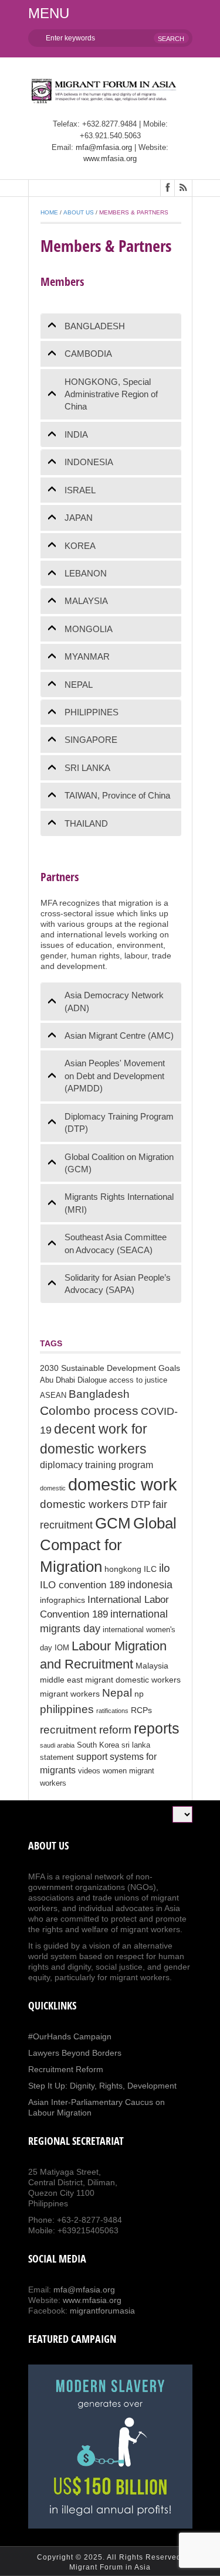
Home (49, 212)
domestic (53, 1488)
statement (57, 1758)
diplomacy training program (97, 1465)
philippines (67, 1709)
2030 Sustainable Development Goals (110, 1368)
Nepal (117, 1693)
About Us (79, 212)
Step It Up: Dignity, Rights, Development (102, 2086)
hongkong (123, 1569)
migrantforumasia (102, 2311)
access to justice (138, 1380)
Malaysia (152, 1666)
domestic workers (84, 1504)
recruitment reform (86, 1730)
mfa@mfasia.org (104, 147)
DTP (141, 1505)
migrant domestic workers (133, 1680)
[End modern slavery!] (110, 2447)
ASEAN (53, 1396)
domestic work (123, 1484)
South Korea (98, 1745)
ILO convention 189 (82, 1585)
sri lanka (136, 1745)
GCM (113, 1523)
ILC (150, 1569)
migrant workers (70, 1694)
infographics (62, 1600)
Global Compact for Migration (108, 1545)
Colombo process (89, 1410)
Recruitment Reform (66, 2069)
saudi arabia (57, 1745)
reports (157, 1728)
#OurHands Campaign (70, 2036)
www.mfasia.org (110, 158)
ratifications (112, 1711)
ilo (165, 1568)
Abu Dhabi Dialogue (73, 1380)
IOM (62, 1648)
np (139, 1694)
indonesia (150, 1585)
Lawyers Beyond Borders (75, 2053)
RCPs (141, 1710)
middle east (61, 1680)
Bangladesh (99, 1394)
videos (89, 1771)
